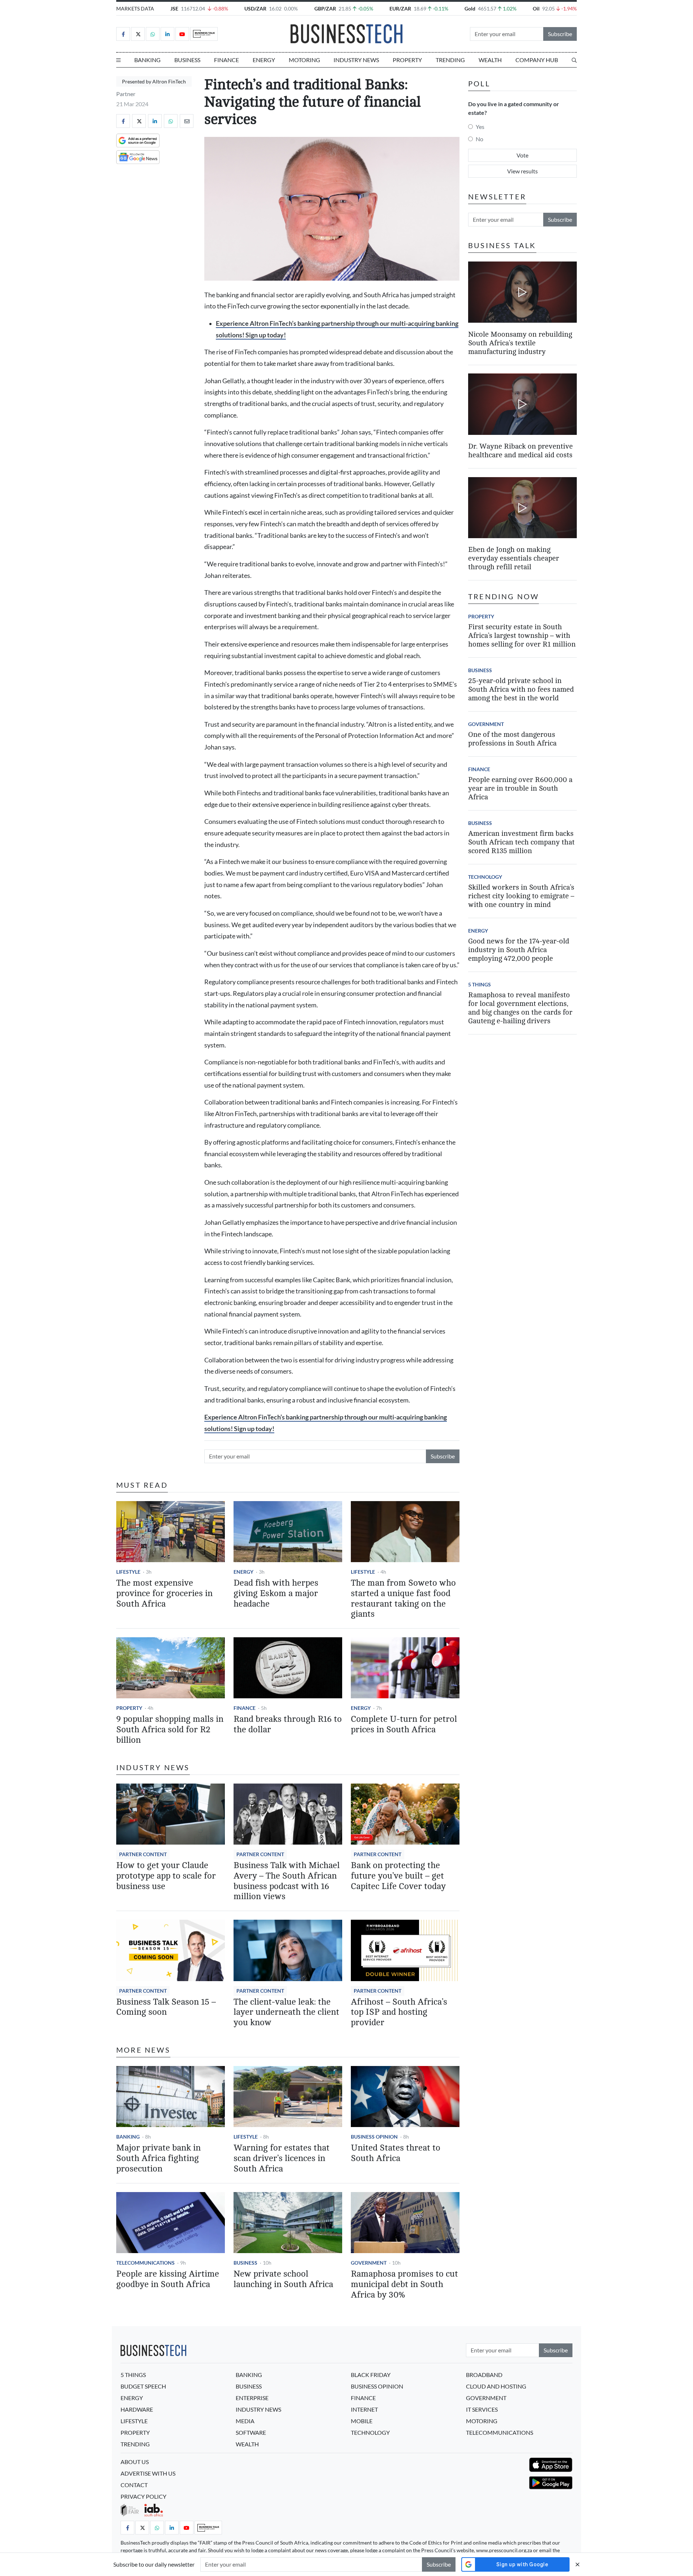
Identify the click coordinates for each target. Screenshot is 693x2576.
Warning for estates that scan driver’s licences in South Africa (282, 2158)
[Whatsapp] (153, 34)
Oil (536, 8)
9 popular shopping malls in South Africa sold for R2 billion (170, 1730)
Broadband (484, 2375)
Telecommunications (145, 2263)
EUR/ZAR (400, 8)
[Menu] (118, 60)
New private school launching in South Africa (283, 2279)
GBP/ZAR (325, 8)
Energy (264, 60)
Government (369, 2263)
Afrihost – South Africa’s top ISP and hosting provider (399, 2012)
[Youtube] (182, 34)
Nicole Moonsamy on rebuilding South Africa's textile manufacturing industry (520, 343)
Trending (450, 60)
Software (251, 2432)
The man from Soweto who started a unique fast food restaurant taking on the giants (403, 1598)
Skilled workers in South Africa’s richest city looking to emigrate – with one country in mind (521, 896)
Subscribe (560, 34)
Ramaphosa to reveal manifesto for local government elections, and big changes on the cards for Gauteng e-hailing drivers (520, 1008)
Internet (364, 2409)
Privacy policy (143, 2496)
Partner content (143, 1854)
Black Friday (371, 2375)
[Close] (577, 2564)
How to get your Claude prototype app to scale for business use (166, 1876)
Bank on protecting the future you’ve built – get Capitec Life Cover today (398, 1876)
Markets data (135, 8)
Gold (470, 8)
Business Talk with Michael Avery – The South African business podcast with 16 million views (287, 1881)
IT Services (482, 2409)
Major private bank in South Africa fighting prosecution (158, 2158)
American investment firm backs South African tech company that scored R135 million (521, 842)
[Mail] (187, 121)
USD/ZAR (255, 8)
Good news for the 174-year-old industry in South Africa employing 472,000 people (519, 950)
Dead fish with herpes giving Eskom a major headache (276, 1593)
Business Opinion (374, 2137)
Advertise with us (148, 2473)
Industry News (356, 60)
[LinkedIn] (167, 34)
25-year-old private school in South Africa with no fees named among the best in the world (521, 689)
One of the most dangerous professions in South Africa (512, 739)
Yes (480, 127)
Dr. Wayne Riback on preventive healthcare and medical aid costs (520, 451)
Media (245, 2421)
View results (522, 171)
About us (135, 2462)
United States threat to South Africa (396, 2153)
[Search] (574, 60)
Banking (147, 60)
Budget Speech (143, 2386)
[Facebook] (123, 34)
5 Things (480, 984)
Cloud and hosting (496, 2386)
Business (187, 60)
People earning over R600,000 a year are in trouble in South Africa (520, 788)
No (480, 139)
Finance (226, 60)
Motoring (304, 60)
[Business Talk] (204, 34)
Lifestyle (128, 1572)
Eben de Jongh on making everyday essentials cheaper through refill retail (514, 558)
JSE (174, 8)
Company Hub (537, 60)
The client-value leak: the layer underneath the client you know (286, 2012)
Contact (134, 2485)
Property (407, 60)
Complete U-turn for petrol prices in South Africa (404, 1724)
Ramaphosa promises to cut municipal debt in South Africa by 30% (404, 2284)
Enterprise (252, 2398)
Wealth (490, 60)
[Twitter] (138, 34)
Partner (126, 94)
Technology (485, 877)
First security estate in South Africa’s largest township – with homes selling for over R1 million (522, 636)
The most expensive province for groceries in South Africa (164, 1593)
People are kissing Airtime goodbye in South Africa (168, 2279)
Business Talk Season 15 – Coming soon (166, 2007)
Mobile (362, 2421)
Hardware (137, 2409)
